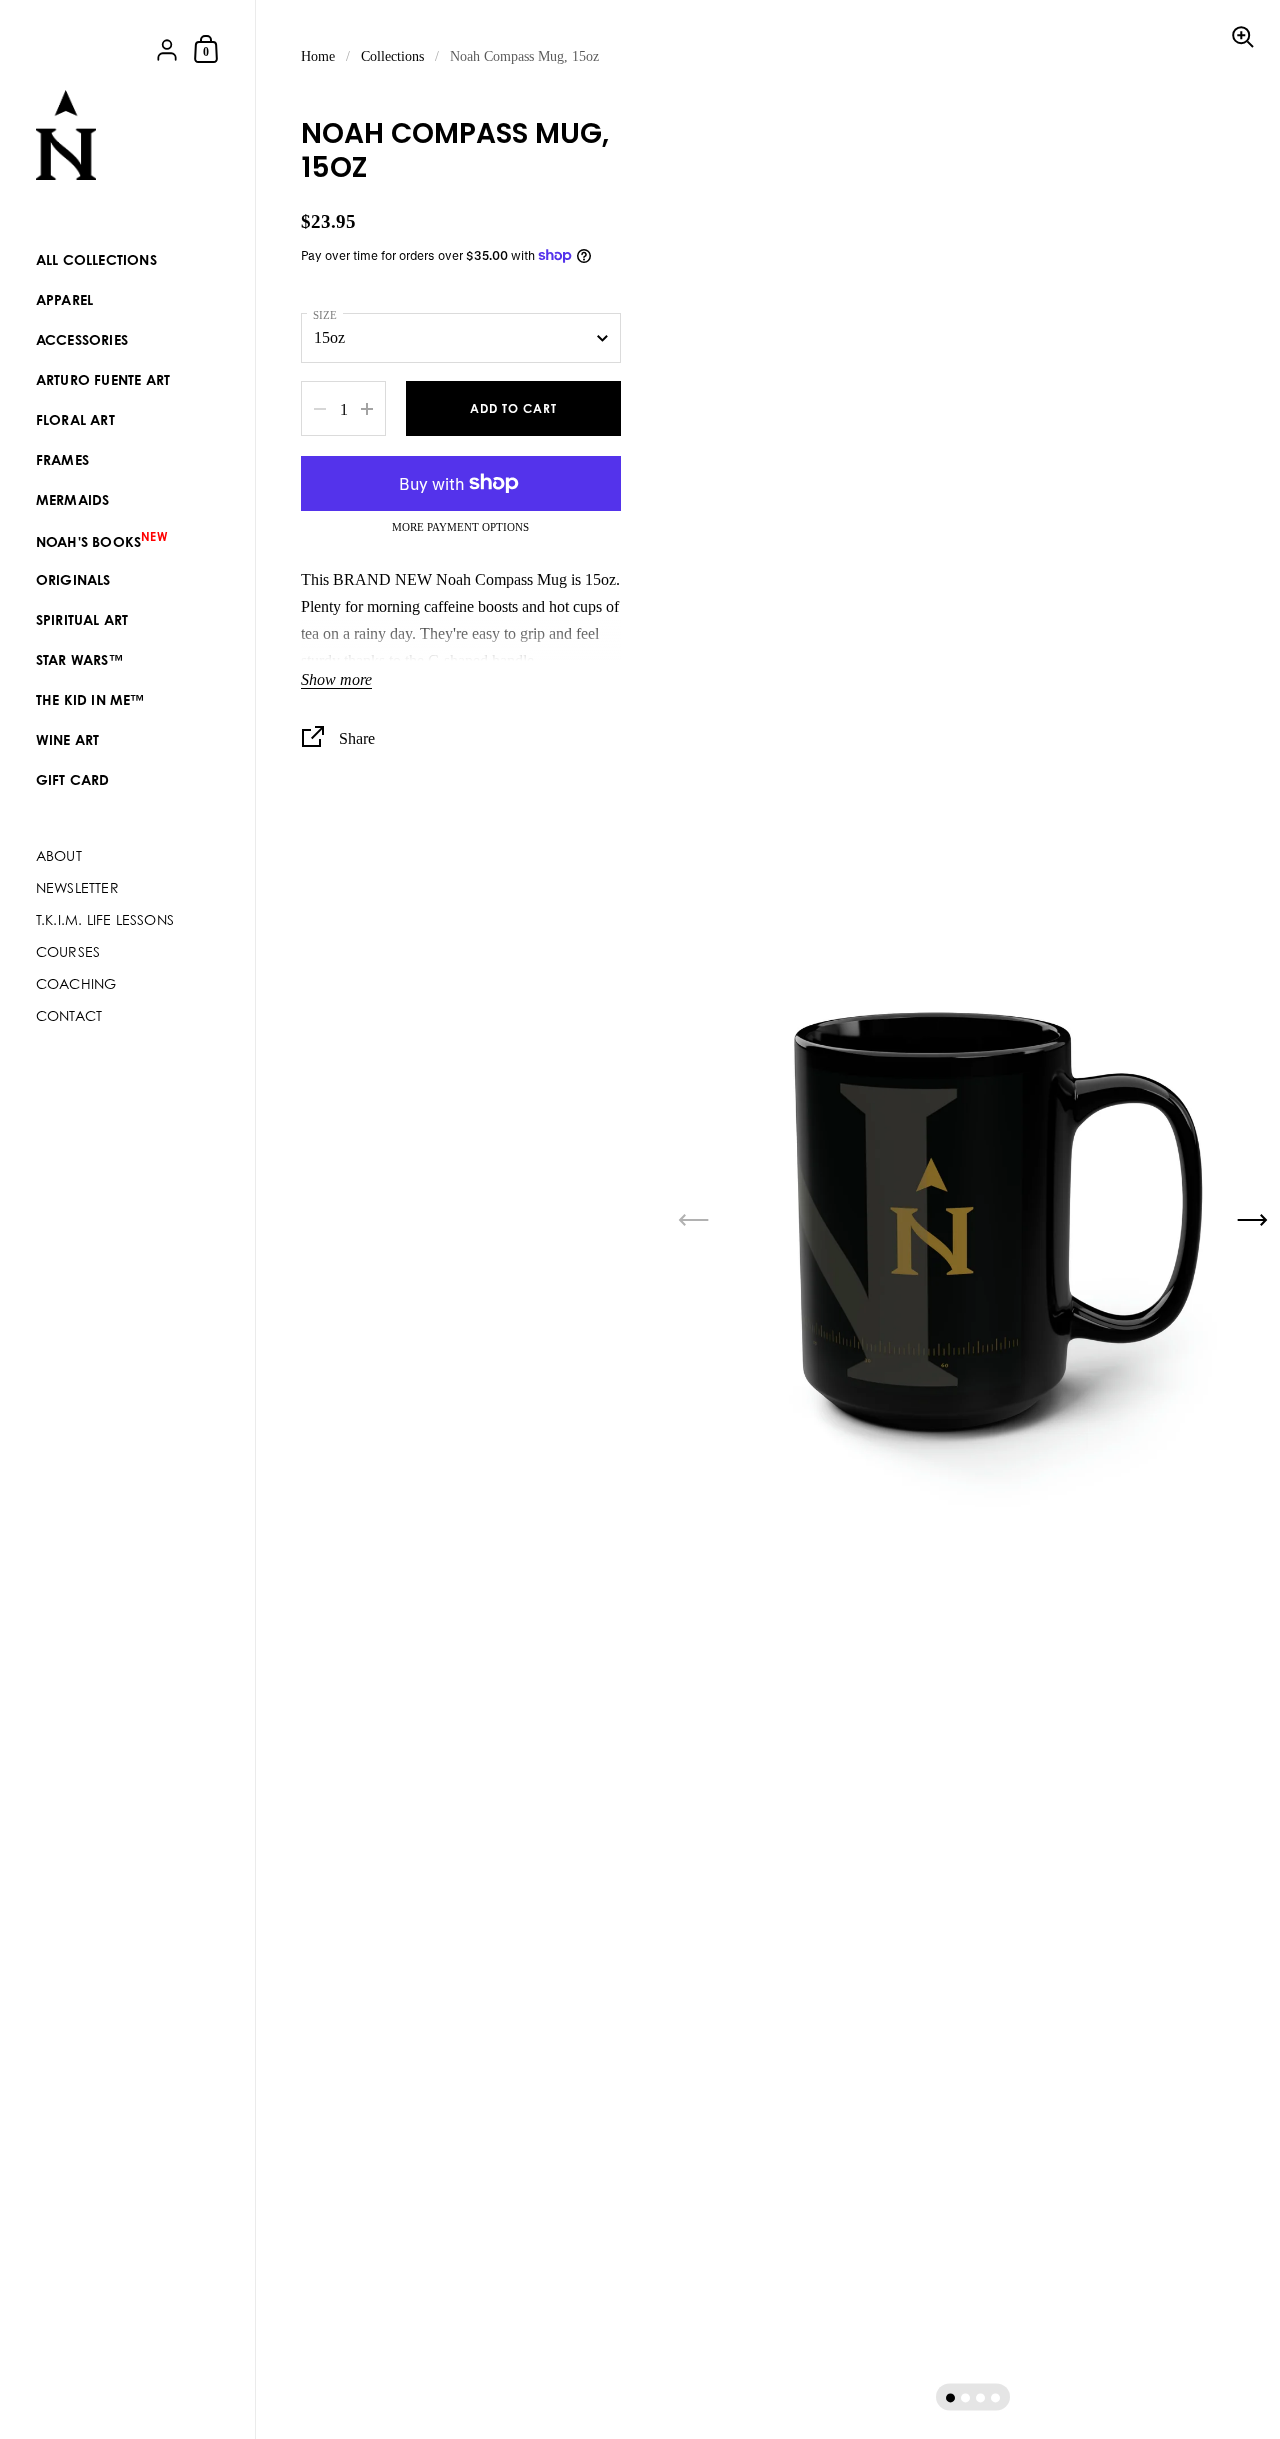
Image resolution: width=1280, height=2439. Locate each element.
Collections (392, 56)
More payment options (460, 527)
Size (325, 315)
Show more (336, 679)
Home (318, 56)
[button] (950, 2397)
